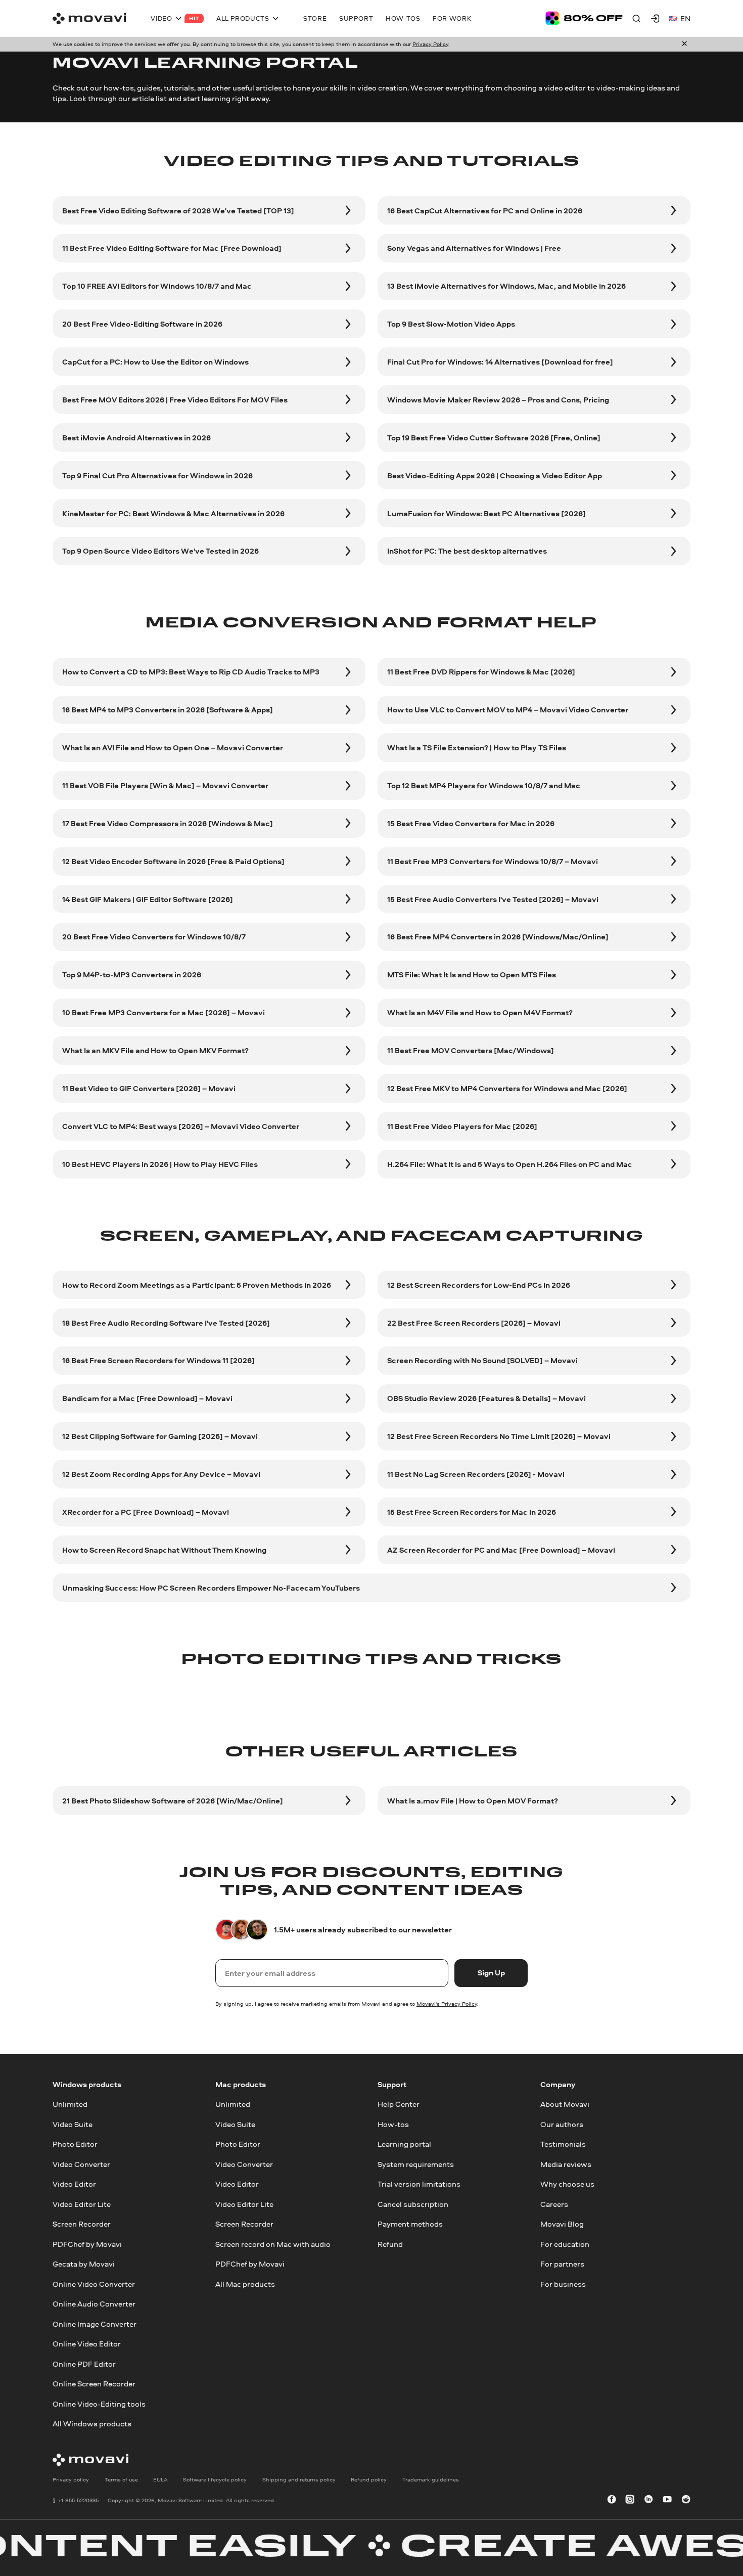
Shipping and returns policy (299, 2479)
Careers (554, 2204)
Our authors (562, 2124)
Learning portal (404, 2144)
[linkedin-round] (648, 2500)
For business (563, 2284)
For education (565, 2244)
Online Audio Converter (94, 2304)
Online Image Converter (95, 2324)
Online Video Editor (87, 2344)
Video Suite (73, 2124)
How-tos (393, 2124)
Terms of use (121, 2479)
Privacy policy (71, 2479)
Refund (390, 2244)
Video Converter (81, 2164)
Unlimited (70, 2105)
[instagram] (630, 2500)
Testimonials (563, 2144)
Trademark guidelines (431, 2479)
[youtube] (667, 2500)
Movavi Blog (562, 2224)
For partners (562, 2264)
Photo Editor (75, 2144)
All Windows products (92, 2424)
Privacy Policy (430, 44)
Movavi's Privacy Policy (447, 2004)
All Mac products (245, 2284)
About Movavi (565, 2105)
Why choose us (567, 2184)
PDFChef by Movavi (87, 2244)
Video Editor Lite (82, 2204)
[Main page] (89, 19)
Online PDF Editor (84, 2364)
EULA (160, 2479)
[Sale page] (584, 18)
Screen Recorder (82, 2224)
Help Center (399, 2105)
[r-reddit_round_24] (686, 2500)
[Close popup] (684, 44)
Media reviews (566, 2164)
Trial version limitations (419, 2184)
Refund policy (369, 2479)
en (685, 18)
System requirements (416, 2164)
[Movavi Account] (655, 18)
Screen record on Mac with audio (273, 2244)
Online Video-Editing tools (99, 2404)
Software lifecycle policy (215, 2479)
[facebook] (612, 2500)
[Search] (636, 18)
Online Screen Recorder (94, 2384)
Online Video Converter (94, 2284)
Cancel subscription (413, 2204)
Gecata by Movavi (84, 2264)
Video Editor (74, 2184)
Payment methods (410, 2224)
